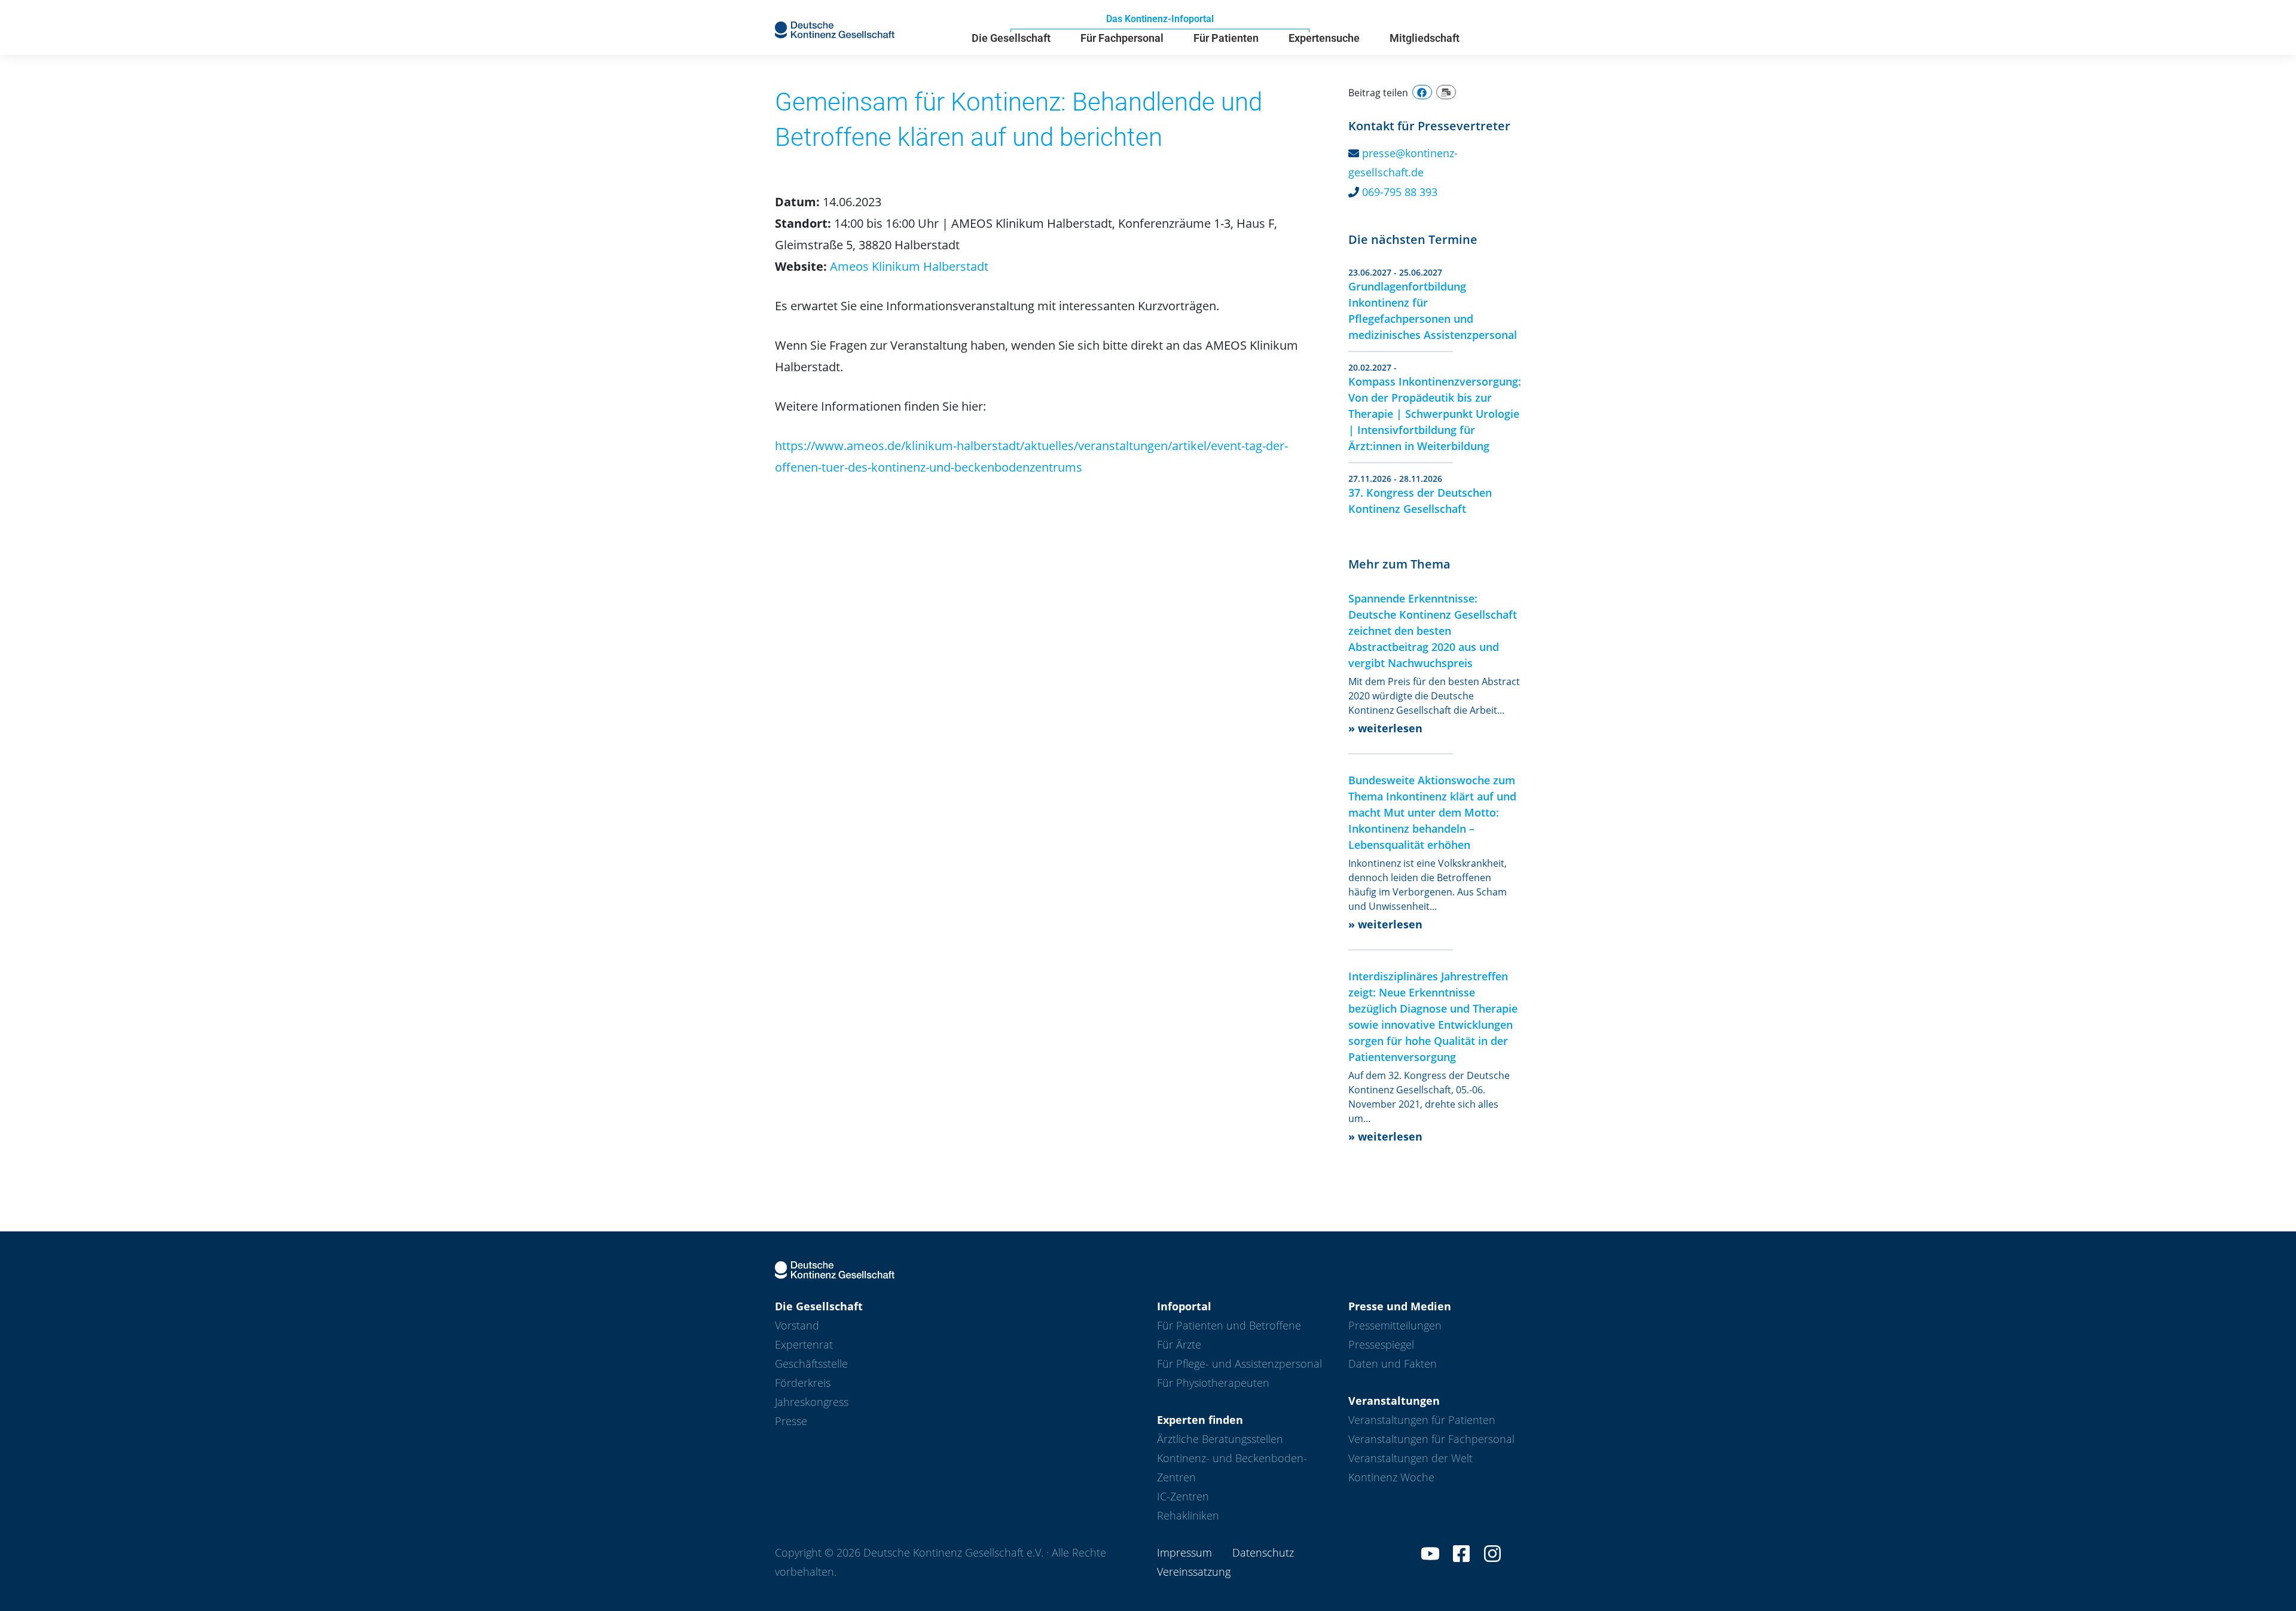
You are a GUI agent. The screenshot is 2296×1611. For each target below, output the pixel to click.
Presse (791, 1421)
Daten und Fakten (1393, 1364)
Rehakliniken (1188, 1515)
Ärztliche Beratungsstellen (1220, 1439)
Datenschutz (1263, 1552)
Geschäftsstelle (811, 1364)
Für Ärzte (1179, 1344)
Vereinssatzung (1194, 1572)
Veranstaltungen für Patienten (1422, 1420)
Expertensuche (1324, 38)
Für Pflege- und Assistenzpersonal (1239, 1364)
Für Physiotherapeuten (1213, 1383)
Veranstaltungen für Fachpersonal (1431, 1439)
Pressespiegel (1381, 1344)
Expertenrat (804, 1344)
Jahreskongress (812, 1402)
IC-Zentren (1183, 1496)
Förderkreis (803, 1383)
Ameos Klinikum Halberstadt (909, 266)
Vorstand (797, 1325)
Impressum (1184, 1552)
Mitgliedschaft (1425, 38)
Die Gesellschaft (1011, 38)
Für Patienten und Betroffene (1229, 1325)
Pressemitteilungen (1395, 1325)
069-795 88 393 (1400, 192)
